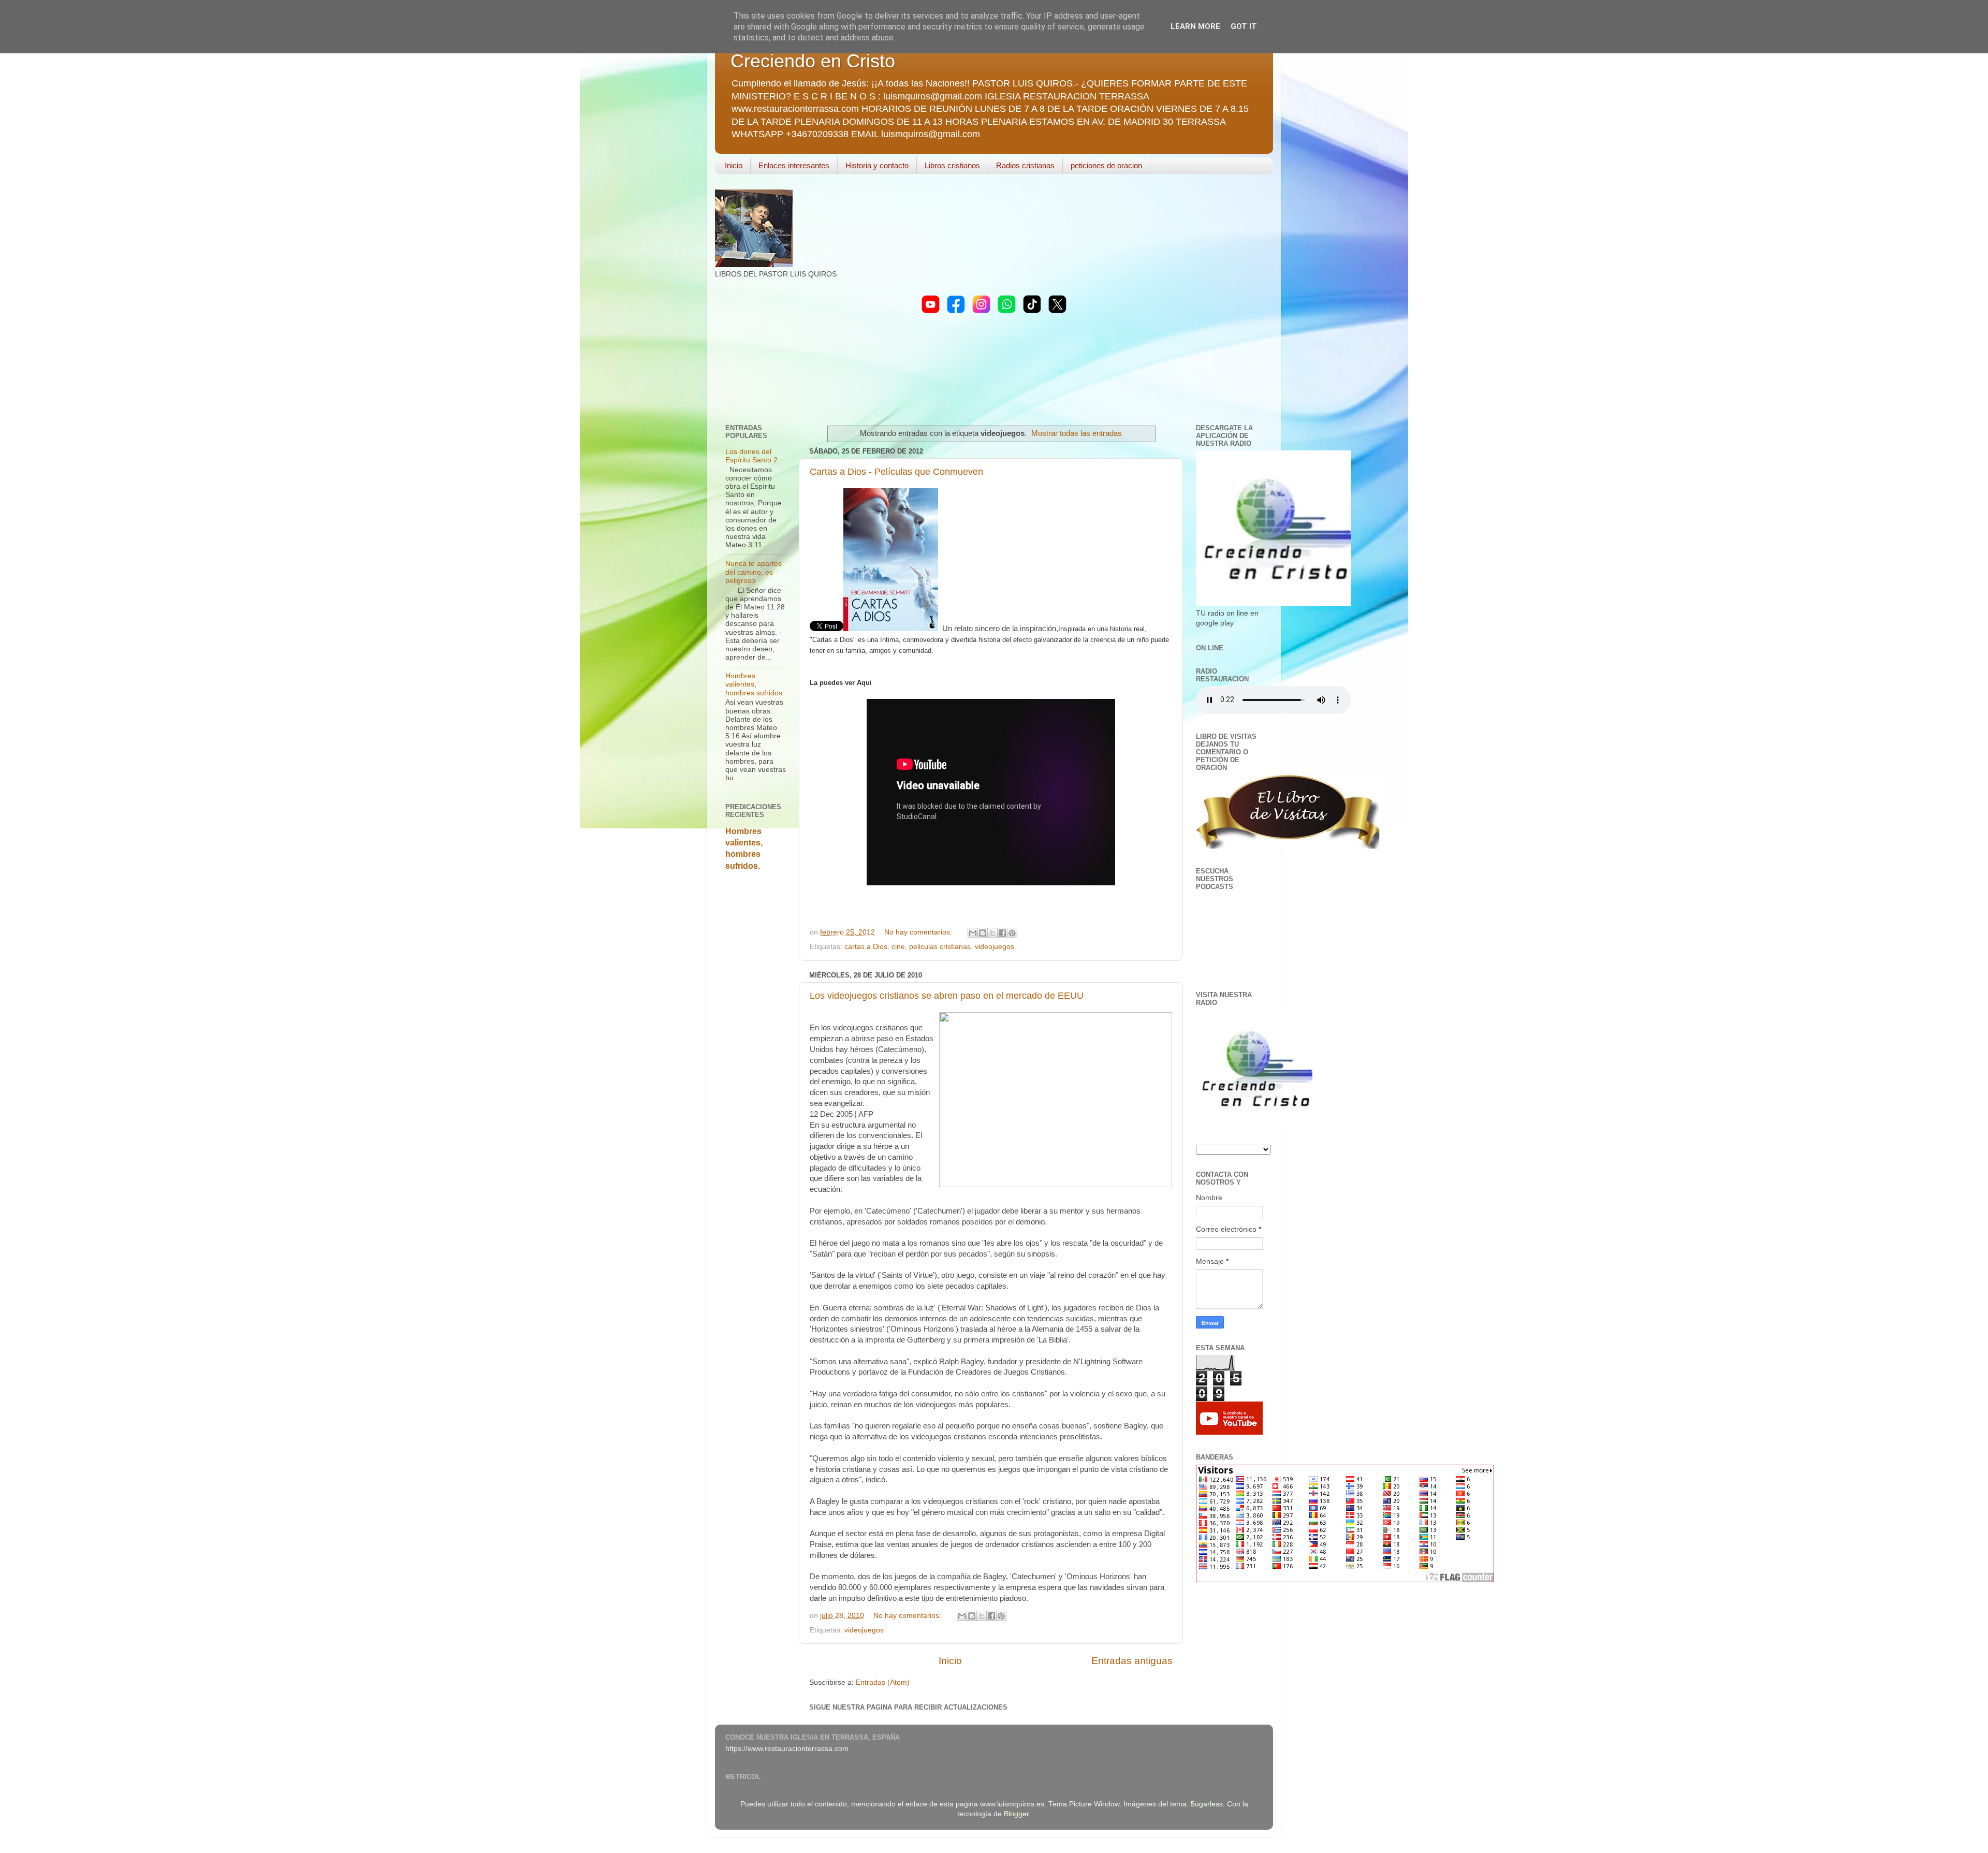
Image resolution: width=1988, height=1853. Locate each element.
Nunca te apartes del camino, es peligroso (754, 572)
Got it (1244, 26)
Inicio (734, 165)
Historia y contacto (877, 165)
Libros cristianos (952, 165)
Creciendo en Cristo (813, 61)
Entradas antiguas (1132, 1661)
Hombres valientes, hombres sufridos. (755, 684)
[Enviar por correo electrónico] (973, 933)
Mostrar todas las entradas (1077, 433)
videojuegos (995, 947)
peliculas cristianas (940, 947)
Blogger (1016, 1814)
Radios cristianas (1025, 165)
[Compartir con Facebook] (1002, 933)
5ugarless (1207, 1804)
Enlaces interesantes (794, 165)
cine (898, 947)
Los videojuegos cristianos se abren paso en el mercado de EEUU (947, 996)
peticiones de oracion (1106, 165)
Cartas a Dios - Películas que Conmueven (896, 472)
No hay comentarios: (919, 932)
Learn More (1195, 26)
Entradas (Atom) (883, 1682)
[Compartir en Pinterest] (1012, 933)
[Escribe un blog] (983, 933)
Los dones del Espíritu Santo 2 (751, 456)
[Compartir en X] (992, 933)
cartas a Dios (866, 947)
